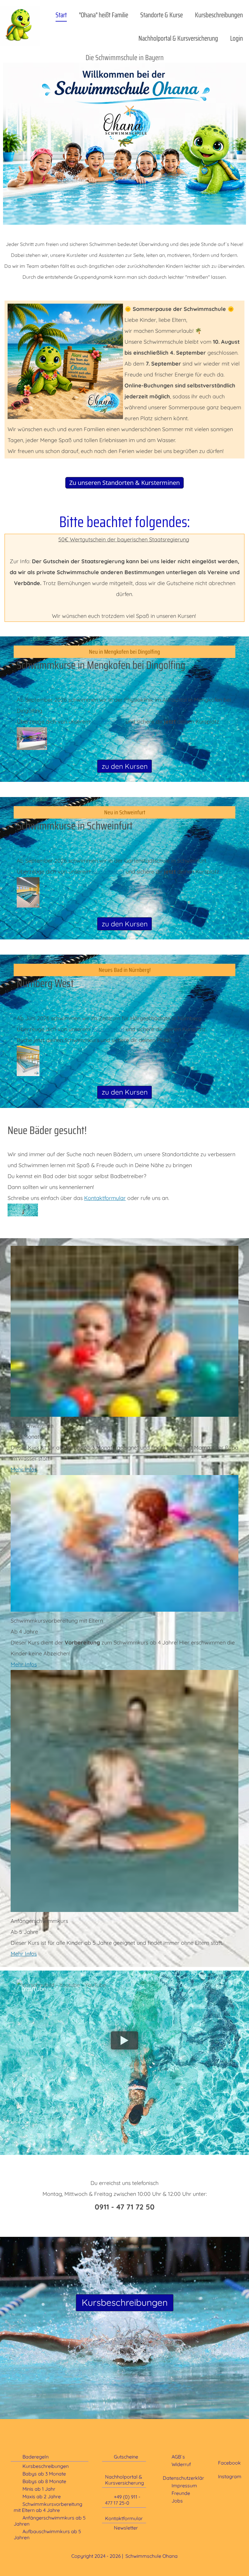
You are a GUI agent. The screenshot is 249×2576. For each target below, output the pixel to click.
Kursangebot (108, 722)
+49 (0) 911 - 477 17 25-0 (123, 2500)
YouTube (34, 1989)
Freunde (181, 2493)
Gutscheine (126, 2457)
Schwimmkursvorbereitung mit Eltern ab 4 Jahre (48, 2507)
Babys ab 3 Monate (44, 2474)
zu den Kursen (125, 766)
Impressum (184, 2486)
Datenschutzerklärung (188, 2478)
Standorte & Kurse (162, 15)
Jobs (177, 2501)
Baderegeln (36, 2457)
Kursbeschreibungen (219, 15)
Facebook (229, 2463)
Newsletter (126, 2528)
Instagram (230, 2476)
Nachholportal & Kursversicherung (178, 38)
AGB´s (178, 2457)
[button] (124, 2040)
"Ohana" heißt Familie (104, 15)
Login (237, 38)
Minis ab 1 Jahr (39, 2489)
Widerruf (181, 2464)
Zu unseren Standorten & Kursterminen (124, 483)
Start (61, 15)
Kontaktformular (105, 1198)
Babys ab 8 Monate (44, 2481)
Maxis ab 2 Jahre (42, 2496)
